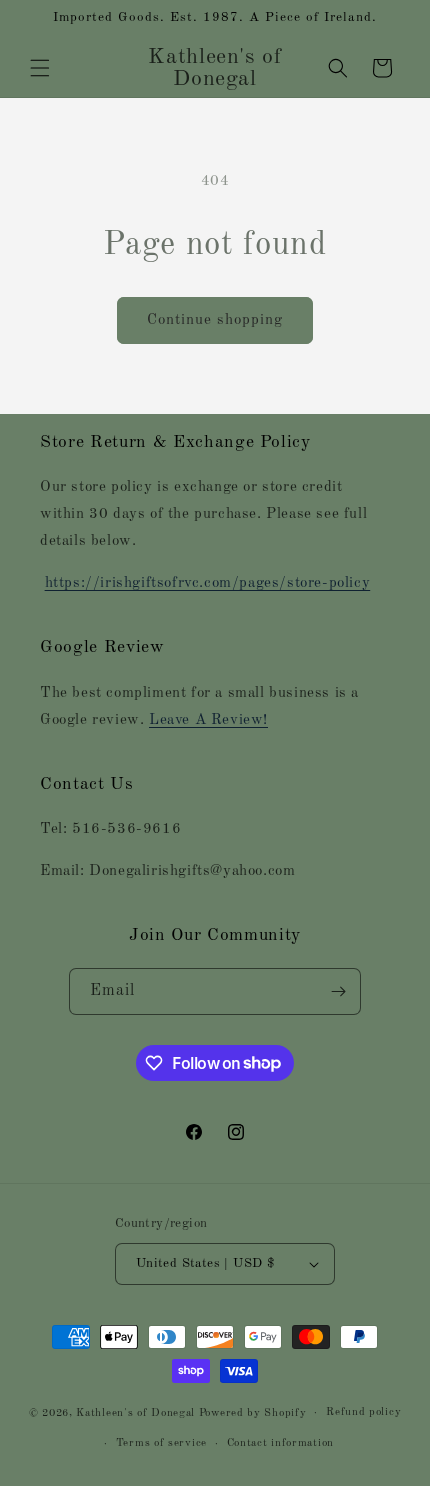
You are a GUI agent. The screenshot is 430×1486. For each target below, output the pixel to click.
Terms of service (161, 1443)
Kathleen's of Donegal (137, 1413)
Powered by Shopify (253, 1413)
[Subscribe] (338, 991)
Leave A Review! (208, 720)
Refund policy (363, 1412)
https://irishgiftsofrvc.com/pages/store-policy (208, 583)
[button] (40, 68)
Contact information (280, 1443)
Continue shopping (215, 320)
